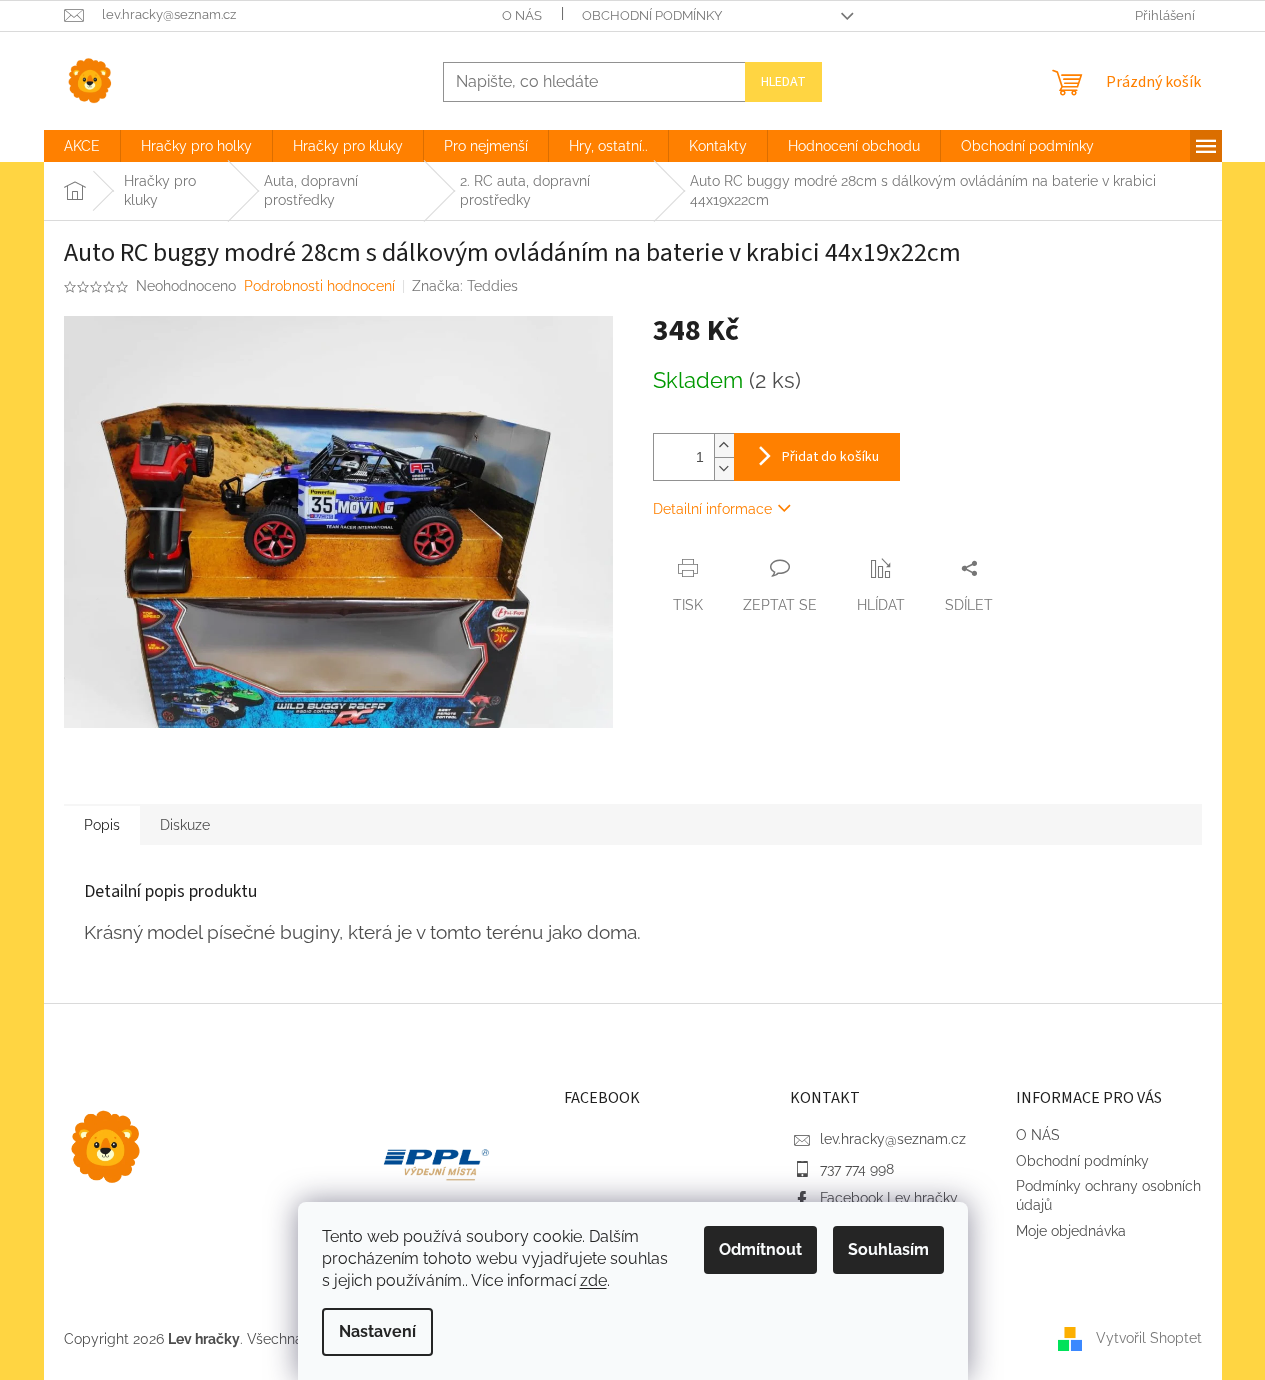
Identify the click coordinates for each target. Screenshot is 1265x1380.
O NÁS (522, 15)
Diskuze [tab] (185, 825)
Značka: (465, 286)
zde (593, 1280)
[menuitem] (82, 146)
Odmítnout (760, 1249)
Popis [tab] (102, 825)
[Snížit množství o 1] (724, 468)
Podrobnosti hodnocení (319, 286)
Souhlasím (888, 1249)
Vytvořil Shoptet (1149, 1338)
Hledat (783, 82)
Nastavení (377, 1331)
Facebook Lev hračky (889, 1198)
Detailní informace (712, 509)
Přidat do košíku (830, 457)
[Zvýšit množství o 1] (724, 445)
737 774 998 (857, 1169)
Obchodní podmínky (652, 15)
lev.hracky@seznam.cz (893, 1139)
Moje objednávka (1071, 1231)
